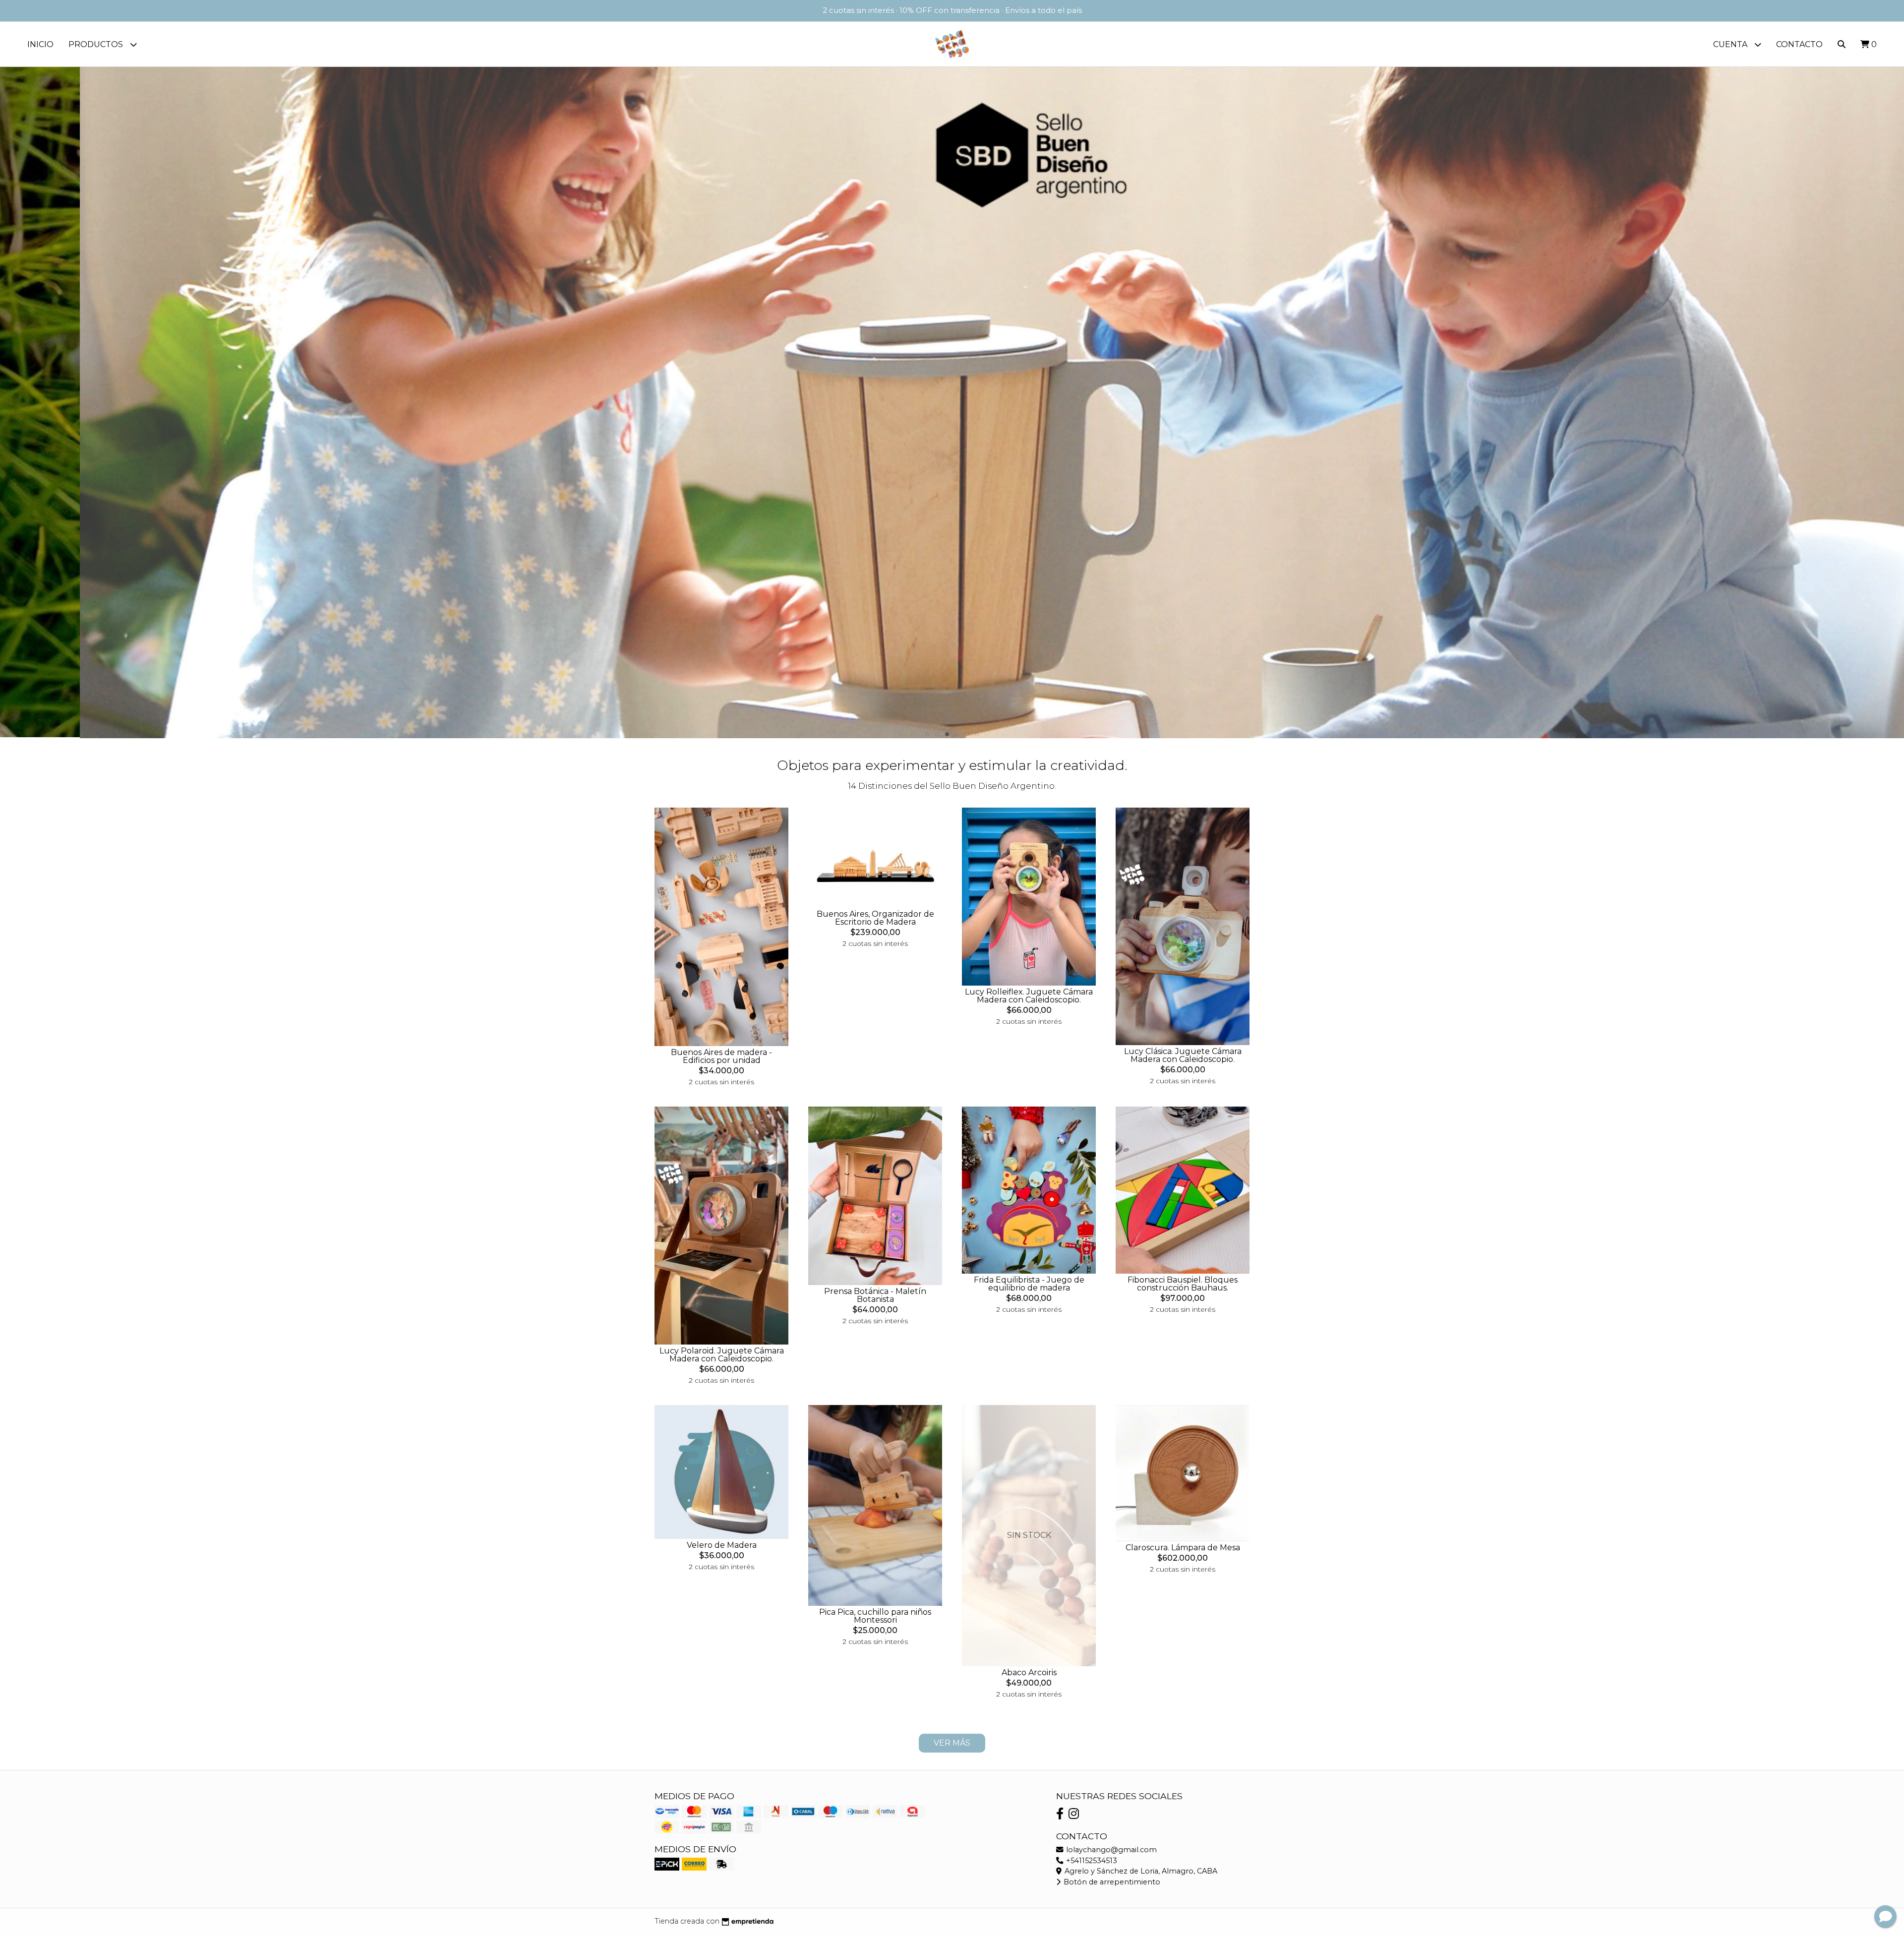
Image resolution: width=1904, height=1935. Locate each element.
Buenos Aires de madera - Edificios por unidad (721, 1056)
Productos (97, 44)
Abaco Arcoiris (1029, 1672)
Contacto (1799, 44)
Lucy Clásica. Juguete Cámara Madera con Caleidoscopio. (1183, 1055)
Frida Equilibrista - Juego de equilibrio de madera (1029, 1284)
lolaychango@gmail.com (1110, 1850)
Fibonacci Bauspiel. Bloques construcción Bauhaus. (1183, 1284)
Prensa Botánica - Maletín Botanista (875, 1295)
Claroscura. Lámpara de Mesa (1183, 1548)
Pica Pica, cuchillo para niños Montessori (875, 1616)
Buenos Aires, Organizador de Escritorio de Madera (875, 918)
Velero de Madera (722, 1545)
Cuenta (1731, 44)
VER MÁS (952, 1743)
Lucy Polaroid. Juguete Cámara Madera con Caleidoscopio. (722, 1355)
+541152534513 (1091, 1861)
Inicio (40, 44)
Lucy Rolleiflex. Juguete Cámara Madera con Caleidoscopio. (1029, 996)
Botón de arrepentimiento (1111, 1882)
